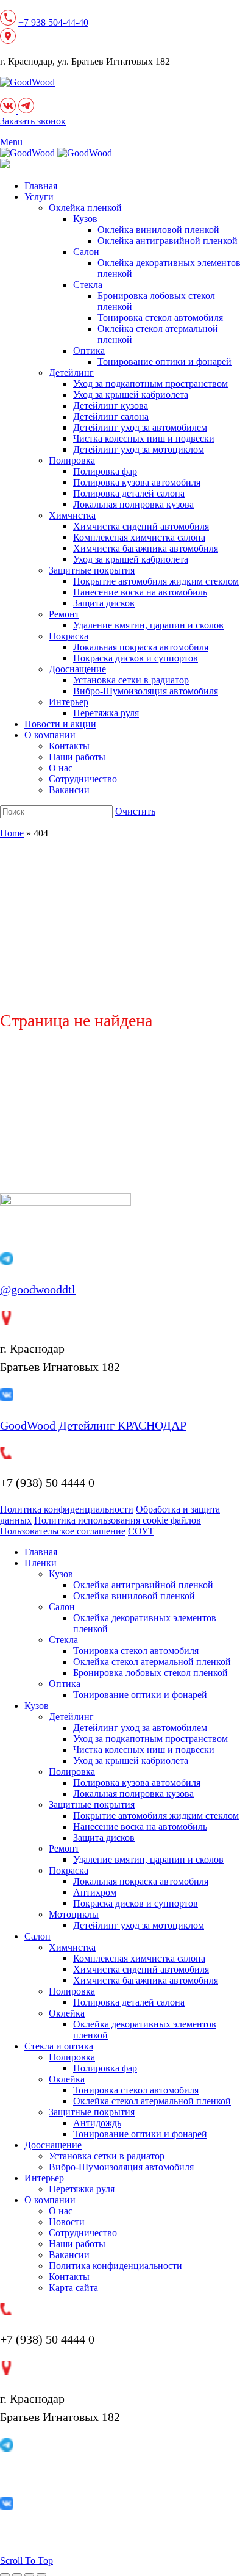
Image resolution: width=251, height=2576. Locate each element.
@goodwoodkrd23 (45, 2475)
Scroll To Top (27, 2560)
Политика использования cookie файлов (118, 1520)
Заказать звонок (33, 121)
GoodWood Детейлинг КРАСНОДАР (93, 1425)
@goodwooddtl (38, 1289)
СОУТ (141, 1531)
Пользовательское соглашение (63, 1531)
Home (12, 833)
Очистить (135, 811)
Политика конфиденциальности (67, 1509)
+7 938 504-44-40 (53, 22)
